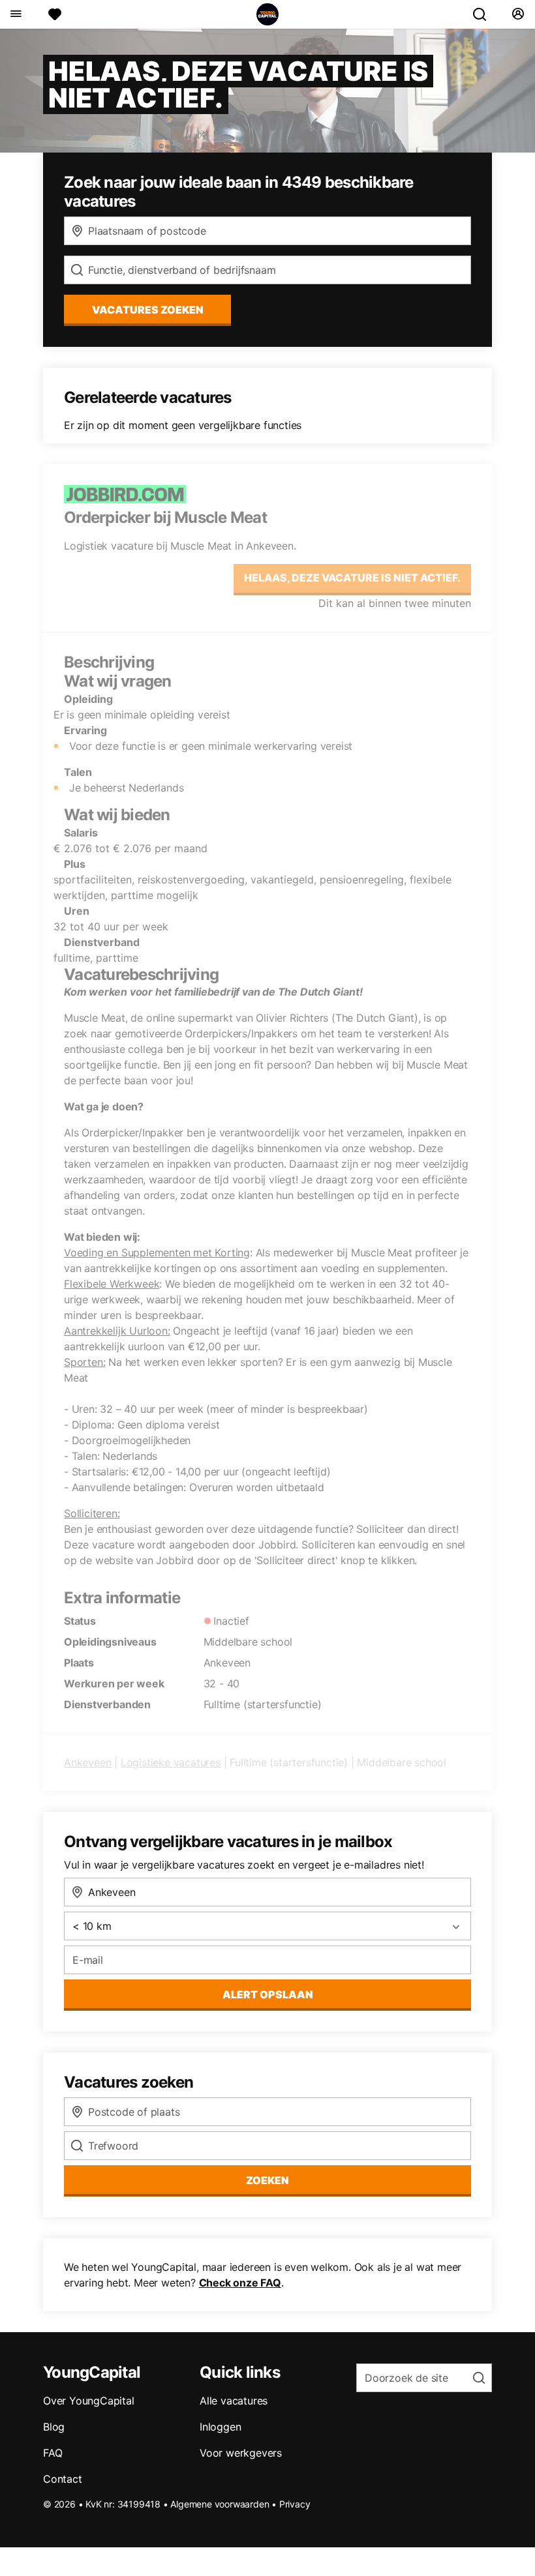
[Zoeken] (485, 14)
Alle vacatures (234, 2401)
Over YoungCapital (89, 2401)
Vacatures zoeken (148, 310)
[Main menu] (15, 14)
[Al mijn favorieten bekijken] (55, 14)
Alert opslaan (268, 1994)
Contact (63, 2479)
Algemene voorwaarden (220, 2504)
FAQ (53, 2453)
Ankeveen (87, 1762)
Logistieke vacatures (171, 1762)
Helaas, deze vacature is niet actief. (352, 578)
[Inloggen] (518, 14)
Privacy (295, 2504)
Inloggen (220, 2427)
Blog (54, 2427)
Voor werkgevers (241, 2453)
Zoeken (267, 2180)
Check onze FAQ (240, 2283)
